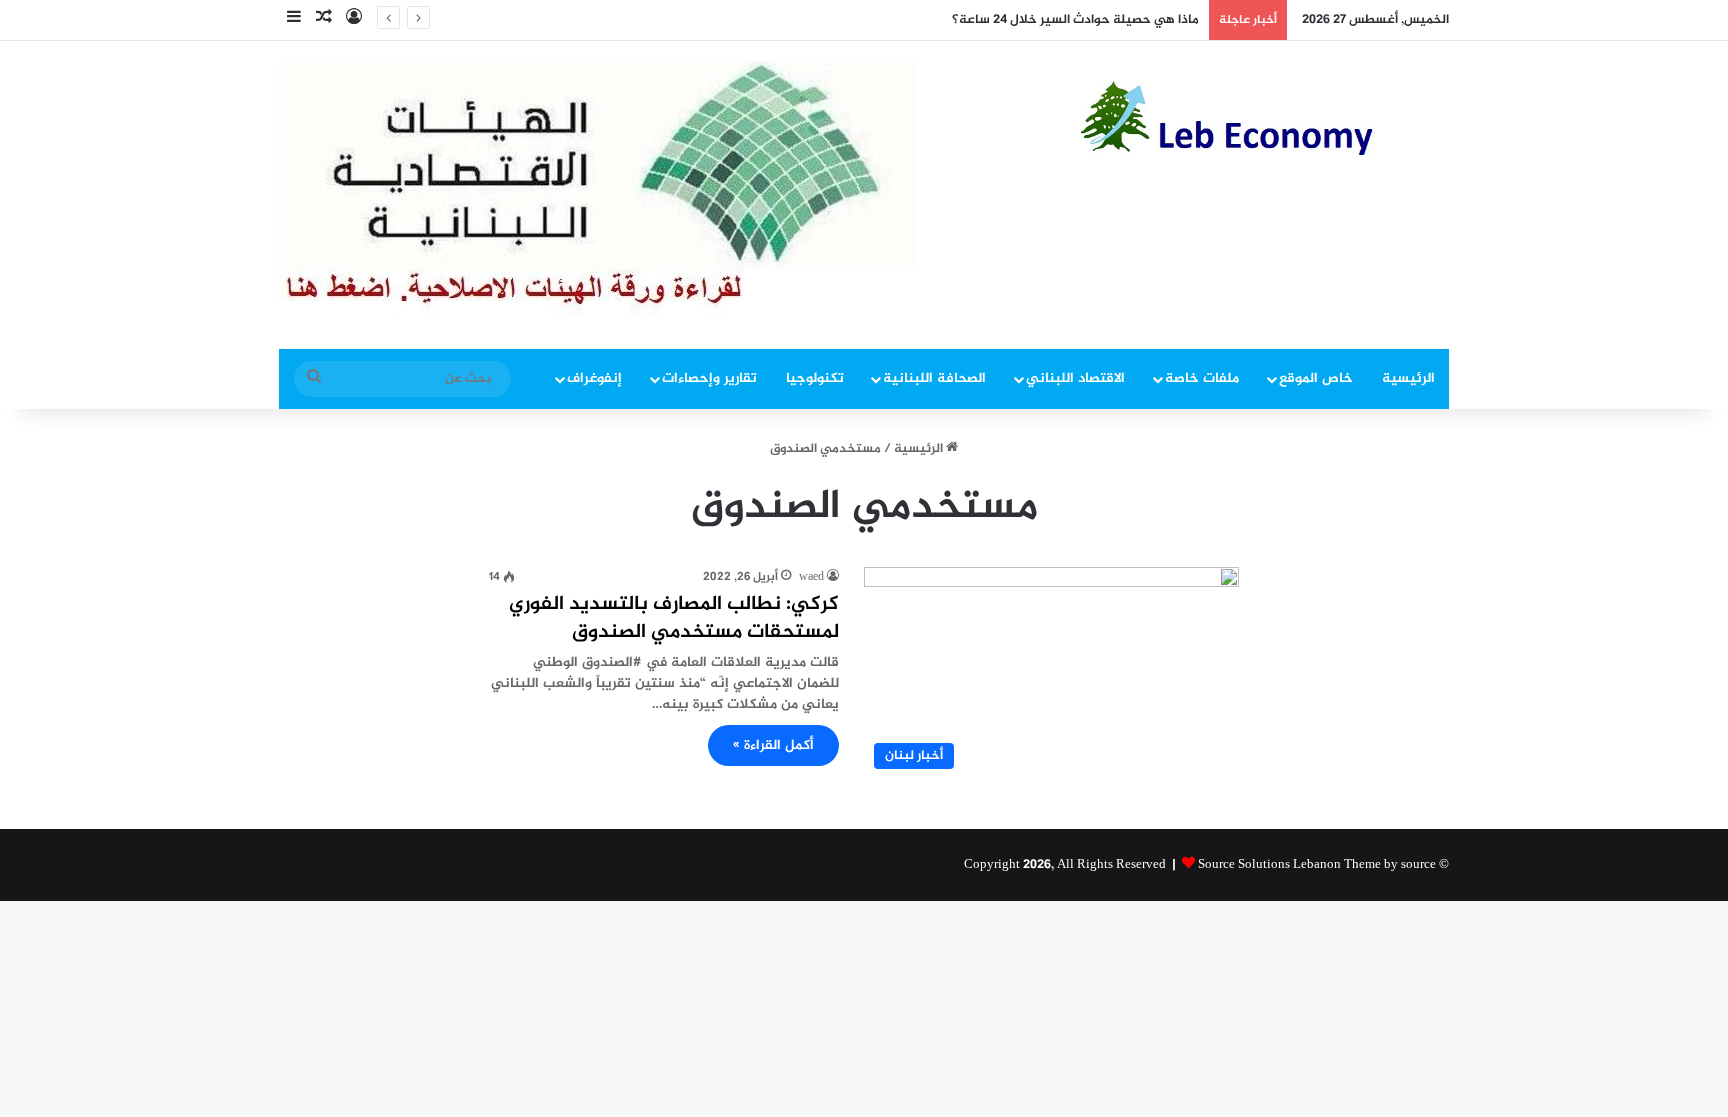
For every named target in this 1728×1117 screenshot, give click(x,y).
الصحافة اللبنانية (934, 378)
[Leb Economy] (1264, 118)
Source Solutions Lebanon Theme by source (1317, 865)
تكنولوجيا (815, 378)
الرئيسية (1408, 378)
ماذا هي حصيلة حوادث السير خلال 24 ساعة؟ (1075, 20)
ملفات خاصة (1202, 378)
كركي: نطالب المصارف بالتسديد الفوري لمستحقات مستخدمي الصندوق (674, 618)
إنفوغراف (594, 378)
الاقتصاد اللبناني (1075, 378)
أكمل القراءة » (773, 745)
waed (811, 577)
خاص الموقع (1316, 378)
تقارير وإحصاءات (709, 378)
